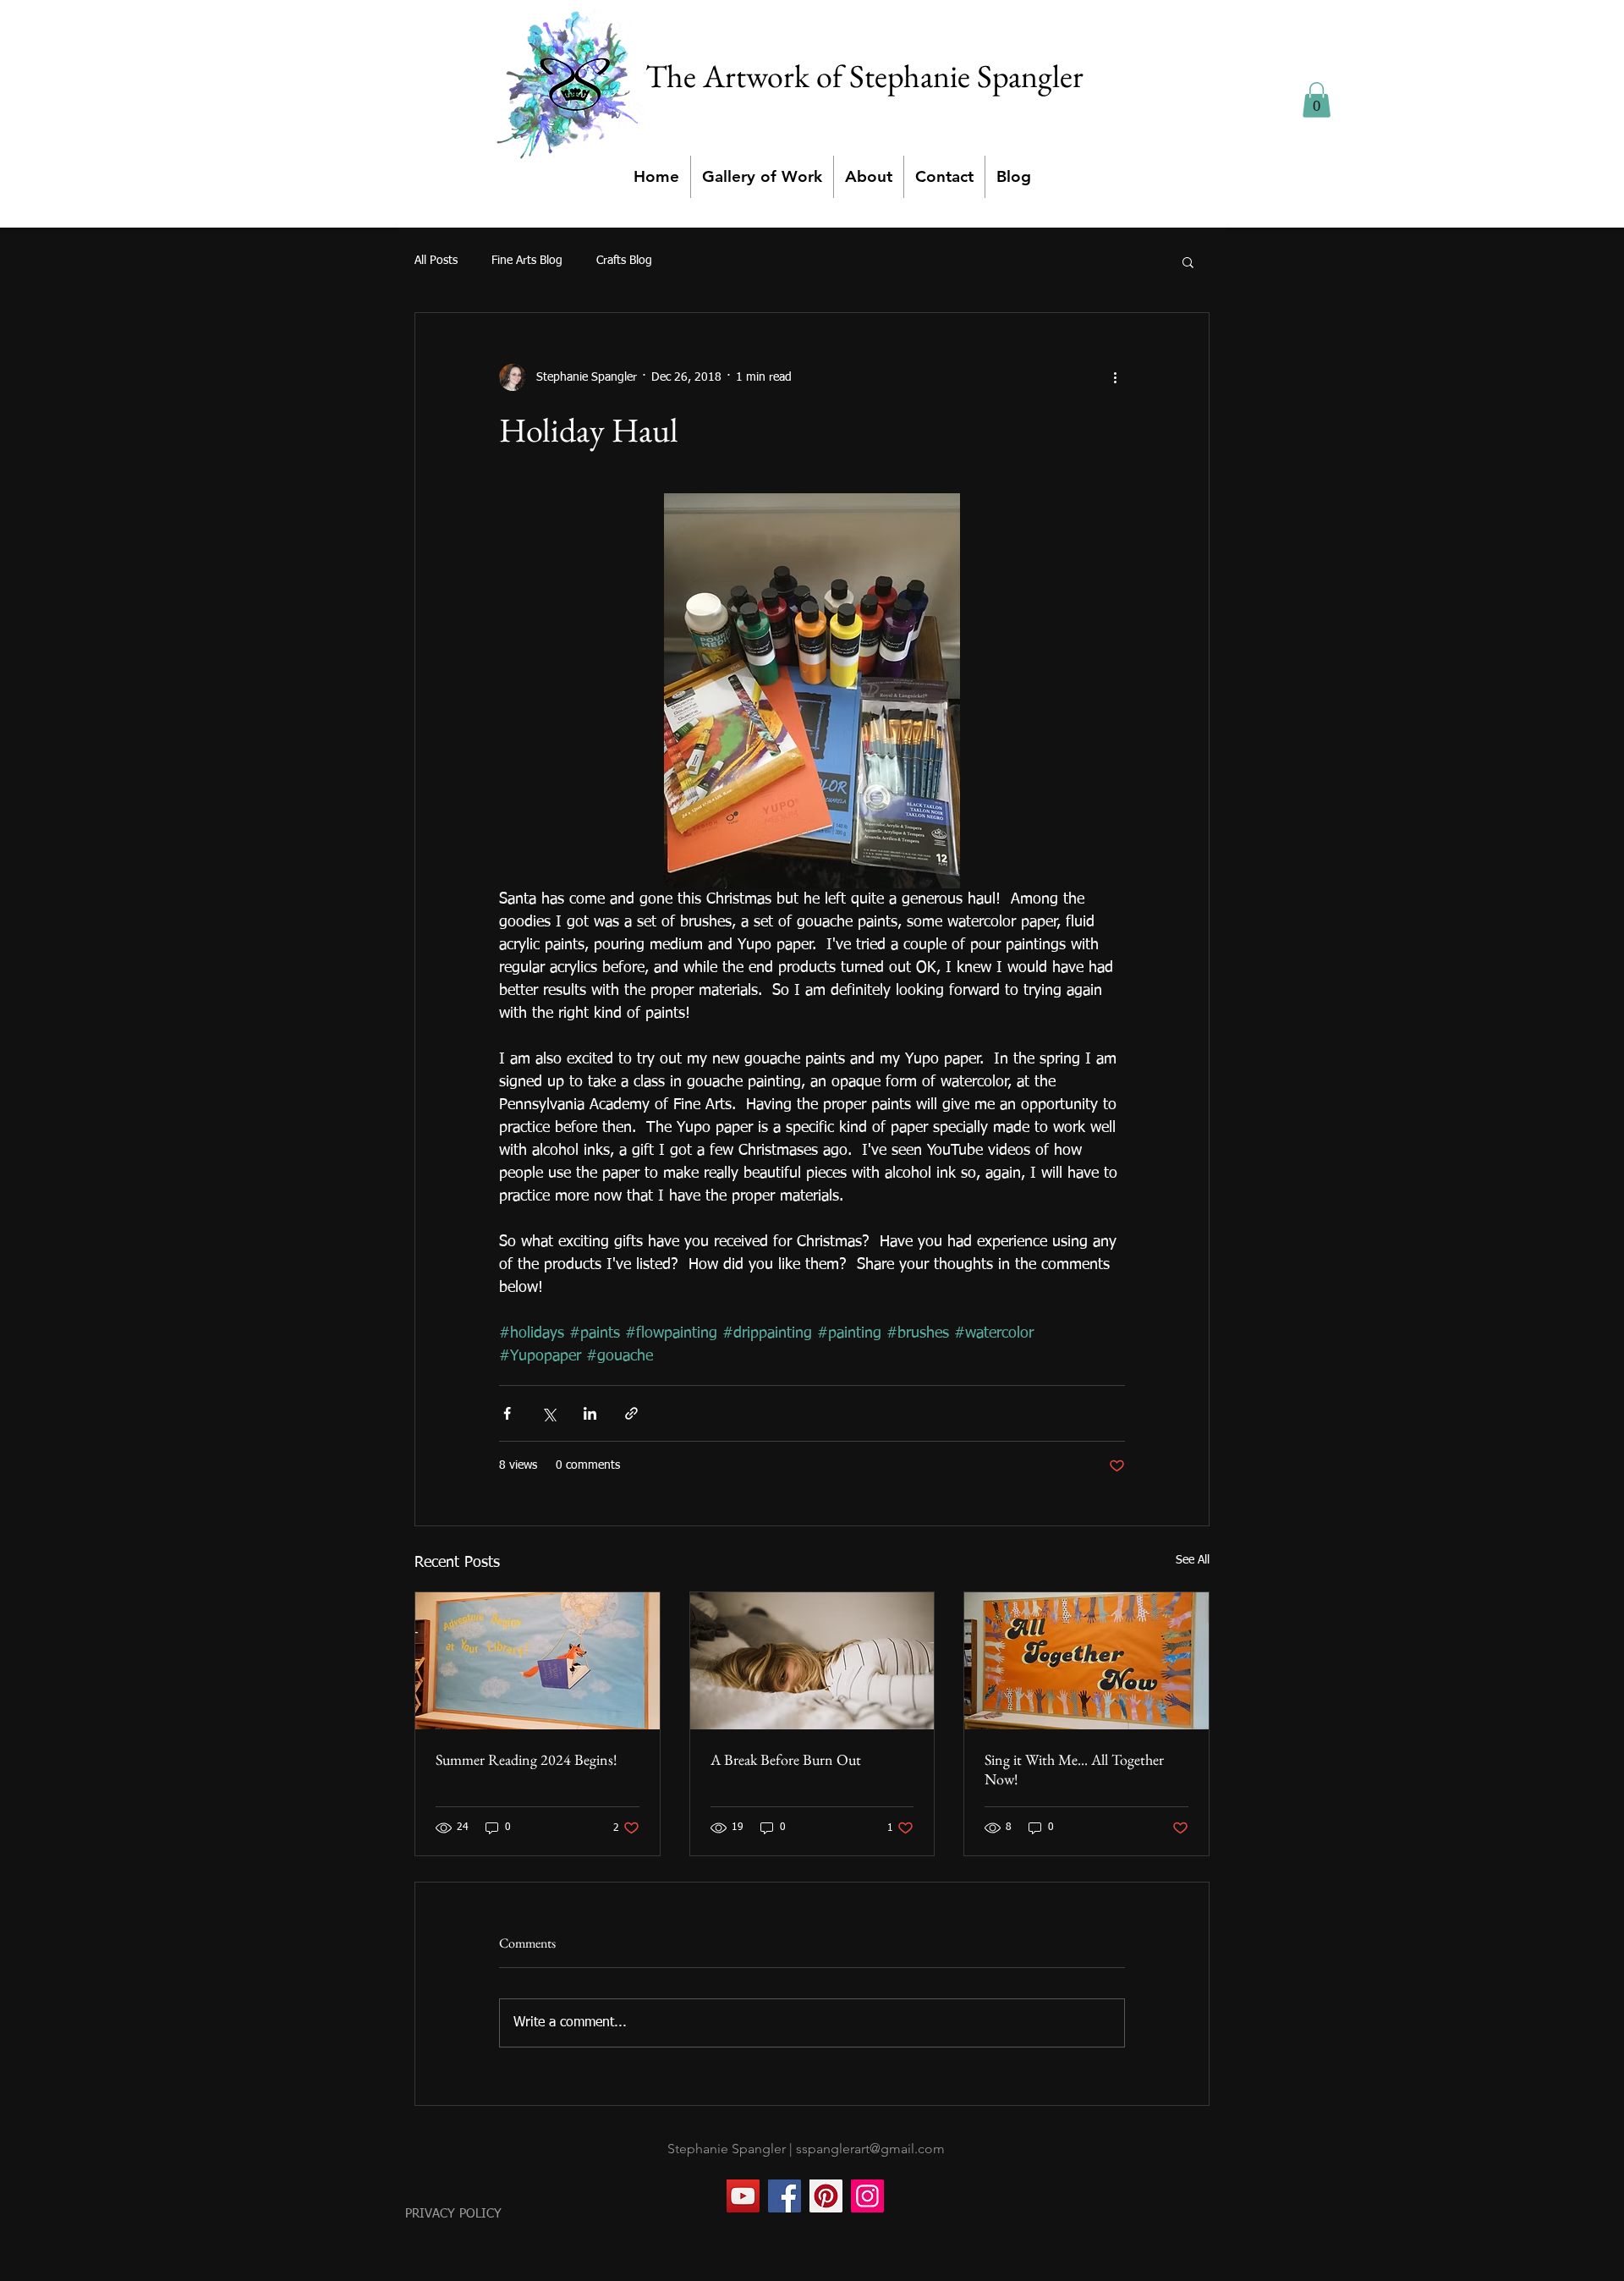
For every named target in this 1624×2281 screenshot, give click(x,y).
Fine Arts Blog (527, 261)
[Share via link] (631, 1413)
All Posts (436, 261)
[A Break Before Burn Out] (812, 1661)
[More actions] (1115, 377)
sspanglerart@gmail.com (870, 2149)
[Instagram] (867, 2196)
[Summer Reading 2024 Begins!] (538, 1661)
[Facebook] (785, 2196)
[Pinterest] (826, 2196)
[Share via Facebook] (507, 1413)
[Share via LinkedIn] (590, 1413)
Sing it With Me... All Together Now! (1074, 1769)
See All (1193, 1560)
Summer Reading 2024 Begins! (527, 1759)
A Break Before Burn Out (786, 1759)
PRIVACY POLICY (453, 2214)
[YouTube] (743, 2196)
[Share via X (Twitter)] (549, 1413)
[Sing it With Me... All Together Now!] (1086, 1661)
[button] (1317, 100)
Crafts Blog (624, 261)
